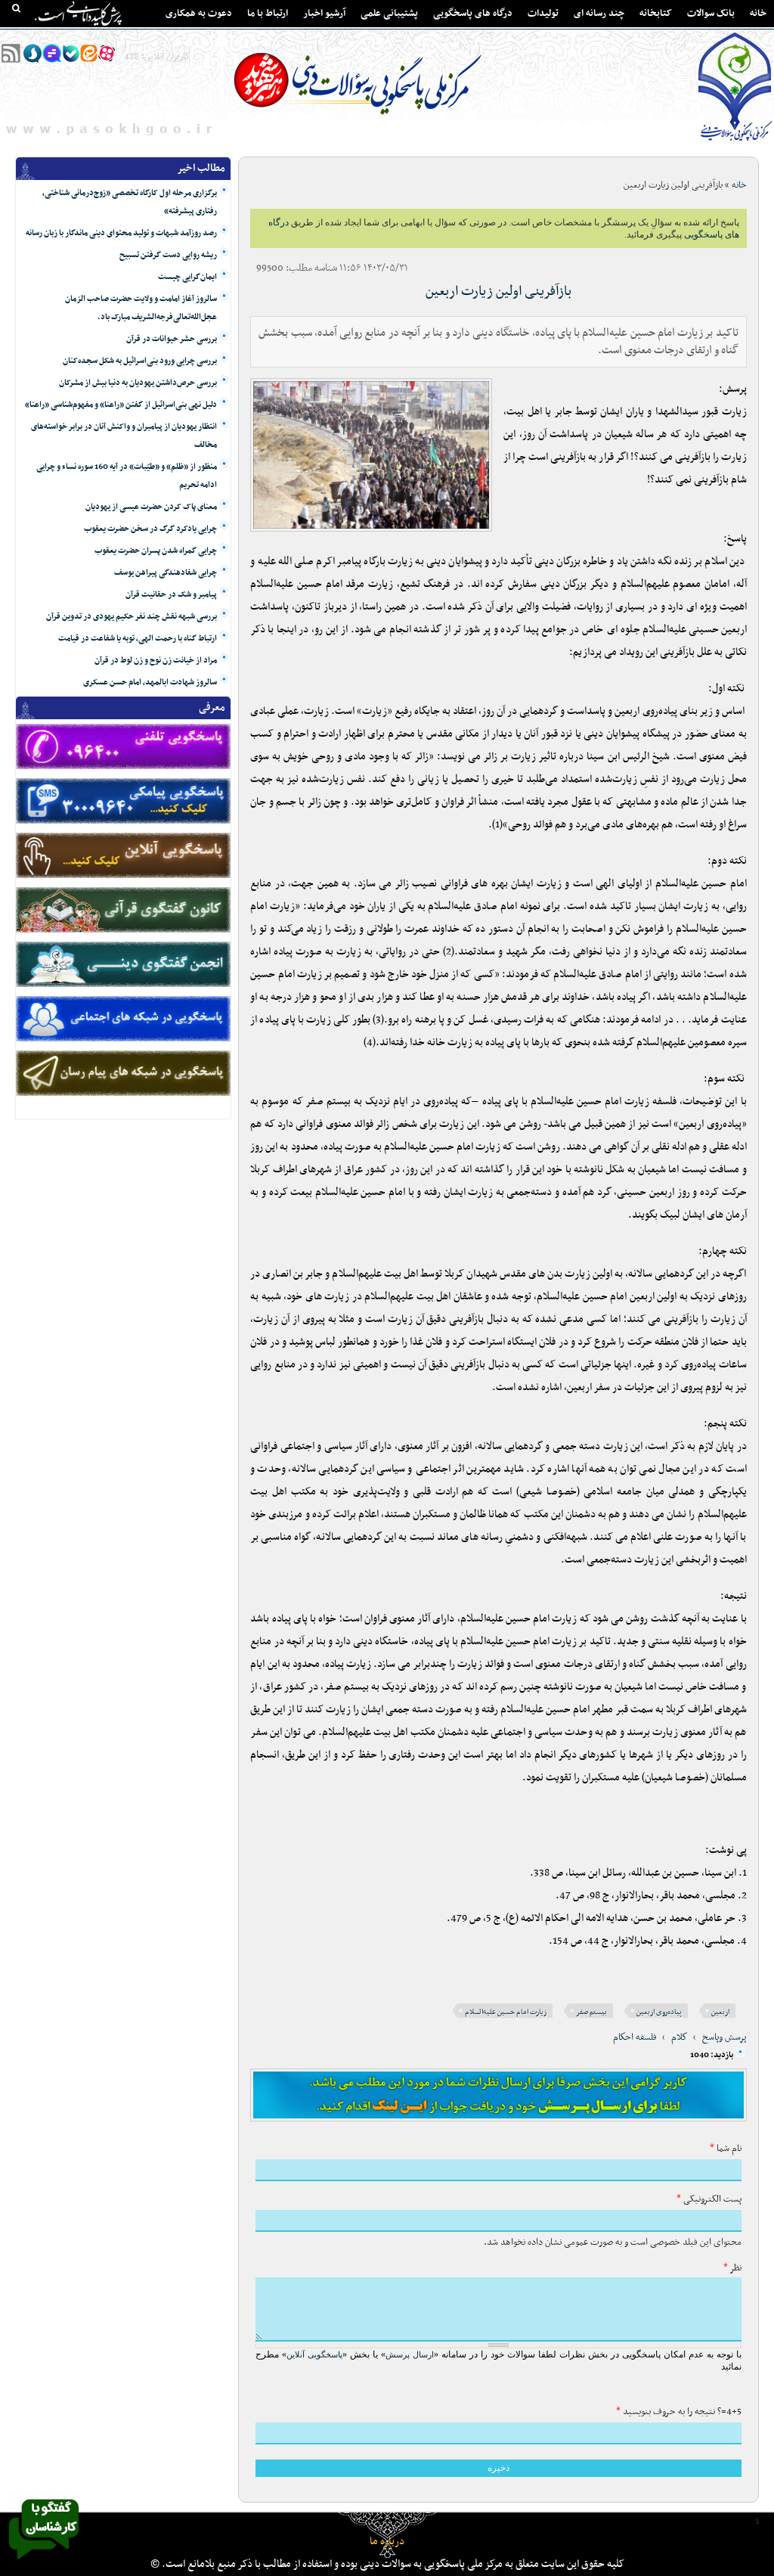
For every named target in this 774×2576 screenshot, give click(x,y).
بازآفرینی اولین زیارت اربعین (498, 292)
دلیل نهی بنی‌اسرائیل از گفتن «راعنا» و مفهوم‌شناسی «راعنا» (121, 405)
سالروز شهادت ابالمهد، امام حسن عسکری (150, 683)
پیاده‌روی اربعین (659, 2012)
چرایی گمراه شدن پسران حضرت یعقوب (156, 551)
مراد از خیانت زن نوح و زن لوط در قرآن (156, 661)
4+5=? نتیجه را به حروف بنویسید (679, 2412)
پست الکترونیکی (709, 2199)
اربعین (720, 2012)
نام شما (726, 2149)
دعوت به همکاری (199, 14)
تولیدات (543, 14)
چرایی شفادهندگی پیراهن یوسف (166, 573)
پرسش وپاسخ (724, 2038)
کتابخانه (656, 14)
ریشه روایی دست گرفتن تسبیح (168, 255)
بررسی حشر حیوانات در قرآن (172, 339)
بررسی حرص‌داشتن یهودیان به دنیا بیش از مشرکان (138, 383)
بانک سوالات (711, 14)
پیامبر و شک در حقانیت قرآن (171, 595)
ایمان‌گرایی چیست (187, 277)
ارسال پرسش (410, 2354)
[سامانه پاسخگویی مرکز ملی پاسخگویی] (44, 2563)
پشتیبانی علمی (389, 14)
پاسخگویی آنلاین (314, 2354)
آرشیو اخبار (324, 14)
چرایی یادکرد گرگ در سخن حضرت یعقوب (150, 529)
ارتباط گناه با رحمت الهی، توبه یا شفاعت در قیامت (138, 639)
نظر (732, 2268)
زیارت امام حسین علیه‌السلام (506, 2012)
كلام (680, 2038)
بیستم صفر (591, 2012)
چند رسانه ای (599, 14)
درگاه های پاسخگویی (473, 14)
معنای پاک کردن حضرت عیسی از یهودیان (151, 507)
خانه (758, 14)
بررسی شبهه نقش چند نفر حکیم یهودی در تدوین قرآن (132, 617)
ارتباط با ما (268, 14)
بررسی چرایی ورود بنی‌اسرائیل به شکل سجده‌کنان (140, 361)
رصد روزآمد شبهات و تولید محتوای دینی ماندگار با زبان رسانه (121, 233)
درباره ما (387, 2542)
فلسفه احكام (635, 2038)
